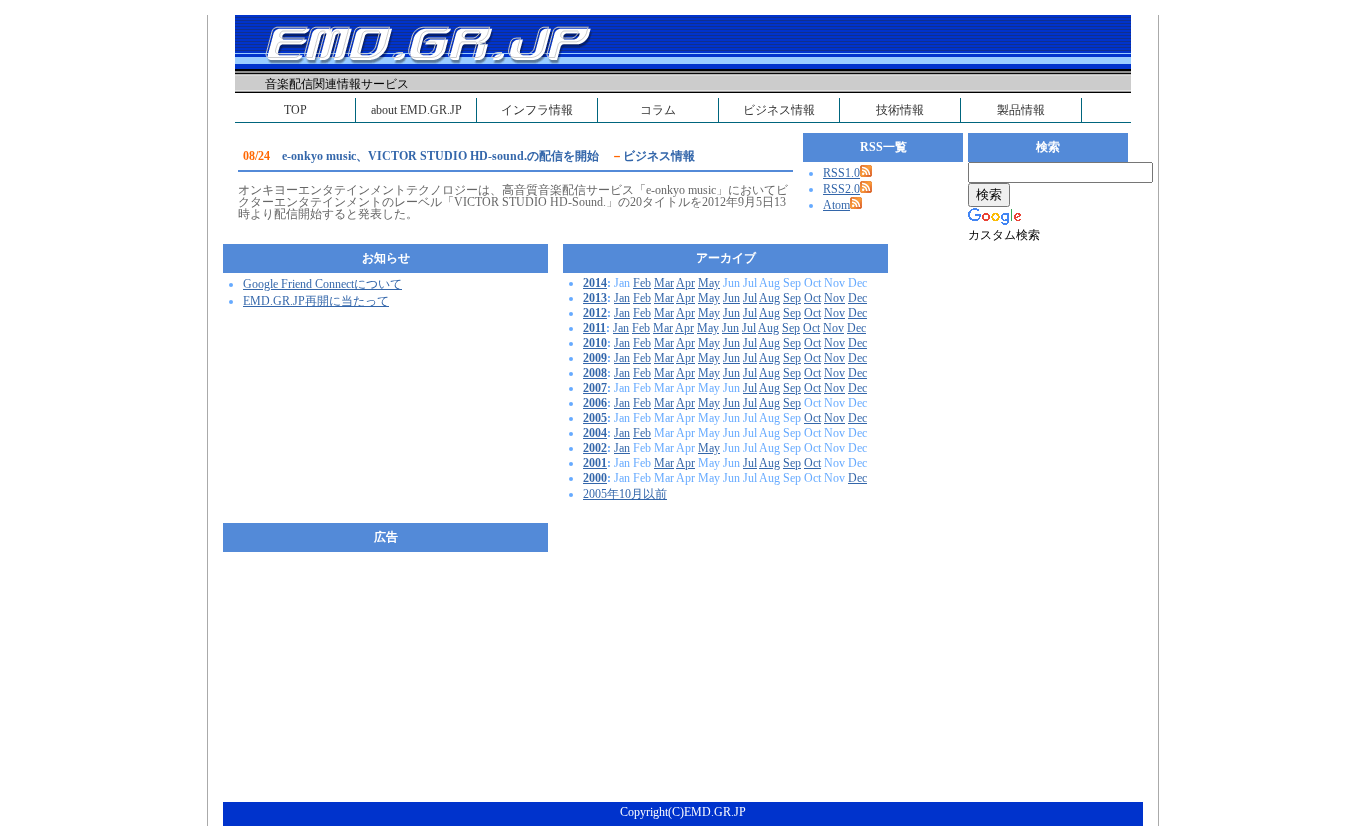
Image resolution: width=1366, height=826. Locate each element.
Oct (812, 298)
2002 (595, 448)
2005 (595, 418)
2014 (595, 283)
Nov (834, 298)
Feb (642, 283)
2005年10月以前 (625, 494)
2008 (595, 373)
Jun (731, 298)
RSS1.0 (841, 173)
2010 (595, 343)
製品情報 (1021, 110)
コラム (658, 110)
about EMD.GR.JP (416, 110)
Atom (836, 205)
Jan (622, 298)
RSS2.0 (841, 189)
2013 (595, 298)
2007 (595, 388)
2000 (595, 478)
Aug (769, 298)
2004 (595, 433)
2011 (594, 328)
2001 (595, 463)
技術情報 (900, 110)
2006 (595, 403)
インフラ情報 (537, 110)
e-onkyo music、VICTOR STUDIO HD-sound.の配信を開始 (440, 156)
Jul (750, 298)
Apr (685, 283)
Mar (664, 283)
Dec (857, 298)
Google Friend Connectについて (322, 284)
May (709, 283)
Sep (792, 298)
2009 (595, 358)
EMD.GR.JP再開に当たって (316, 301)
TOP (295, 110)
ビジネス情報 (779, 110)
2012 (595, 313)
